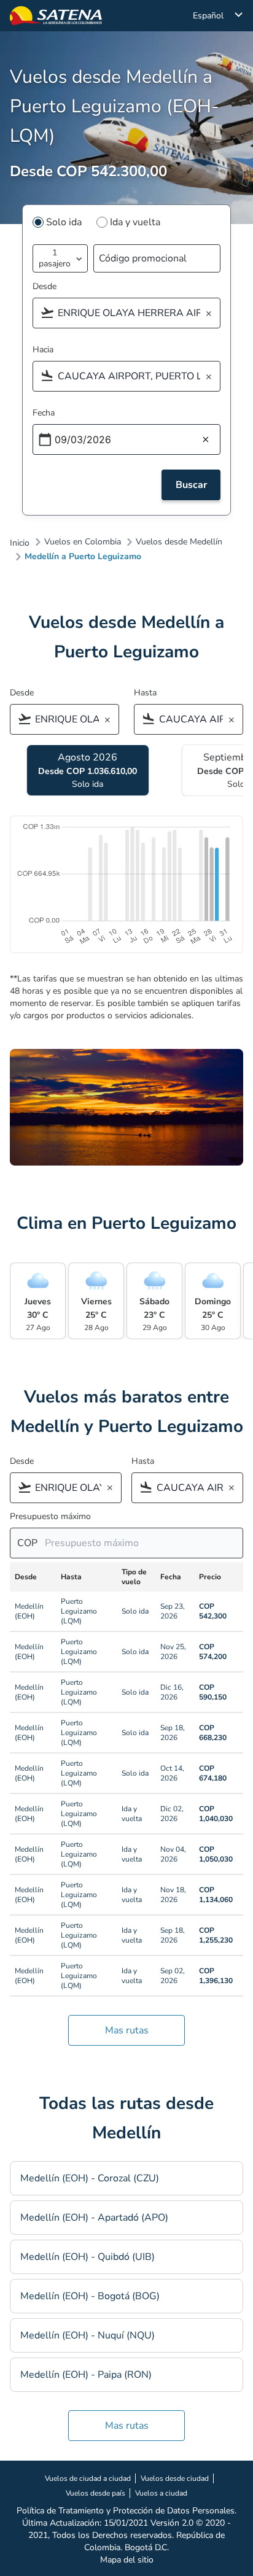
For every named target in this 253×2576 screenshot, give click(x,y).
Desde (45, 286)
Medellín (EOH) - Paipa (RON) (86, 2375)
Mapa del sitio (127, 2560)
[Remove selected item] (212, 314)
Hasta (145, 693)
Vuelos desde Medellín (179, 542)
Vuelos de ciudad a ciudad (88, 2478)
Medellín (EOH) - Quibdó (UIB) (88, 2257)
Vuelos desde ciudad (175, 2478)
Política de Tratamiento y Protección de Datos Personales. (126, 2511)
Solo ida (64, 222)
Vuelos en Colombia (83, 542)
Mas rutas (127, 2030)
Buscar (191, 485)
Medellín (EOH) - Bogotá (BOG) (90, 2296)
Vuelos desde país (95, 2493)
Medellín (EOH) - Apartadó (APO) (94, 2218)
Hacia (43, 350)
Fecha (44, 413)
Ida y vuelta (135, 222)
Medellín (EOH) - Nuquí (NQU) (88, 2335)
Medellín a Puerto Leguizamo (83, 557)
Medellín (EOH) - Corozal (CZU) (90, 2178)
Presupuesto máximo (50, 1516)
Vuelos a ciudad (161, 2493)
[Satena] (56, 16)
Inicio (20, 543)
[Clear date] (206, 440)
